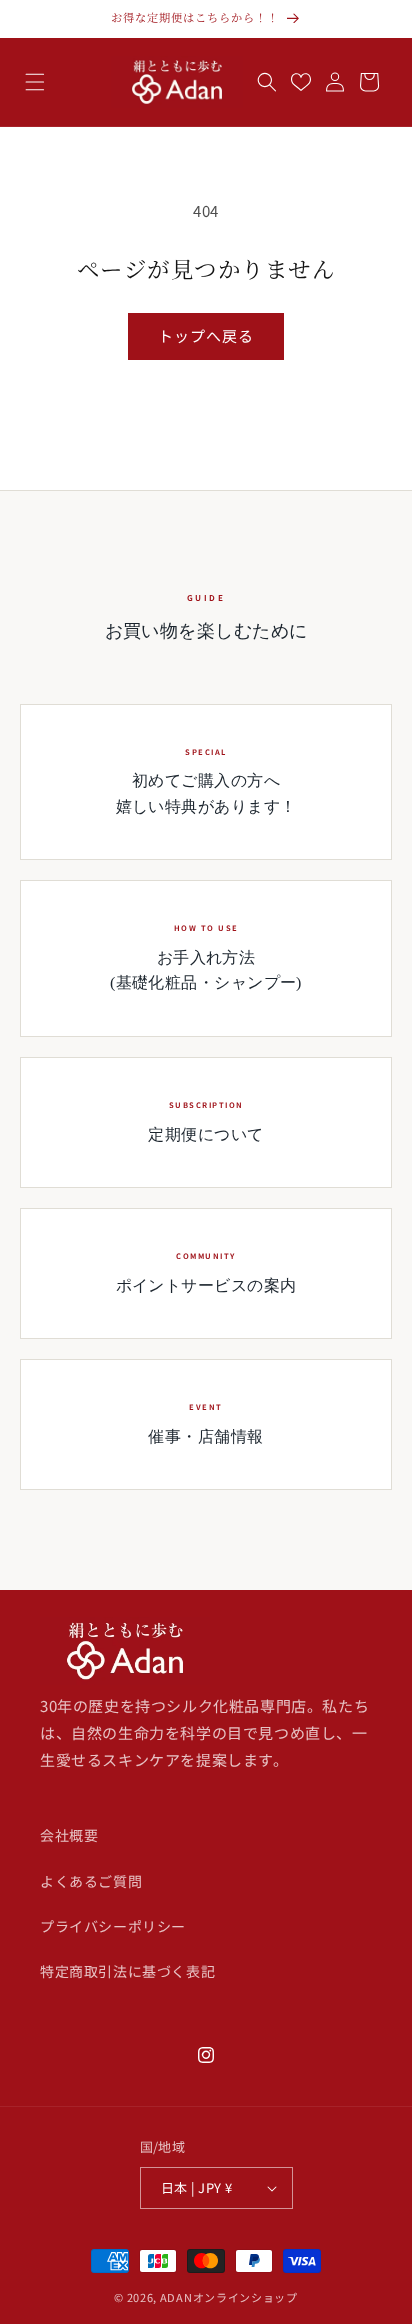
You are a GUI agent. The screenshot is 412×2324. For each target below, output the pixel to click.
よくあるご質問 (91, 1881)
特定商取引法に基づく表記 (127, 1971)
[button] (35, 82)
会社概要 (69, 1835)
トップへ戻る (206, 335)
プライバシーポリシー (113, 1926)
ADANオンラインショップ (229, 2297)
